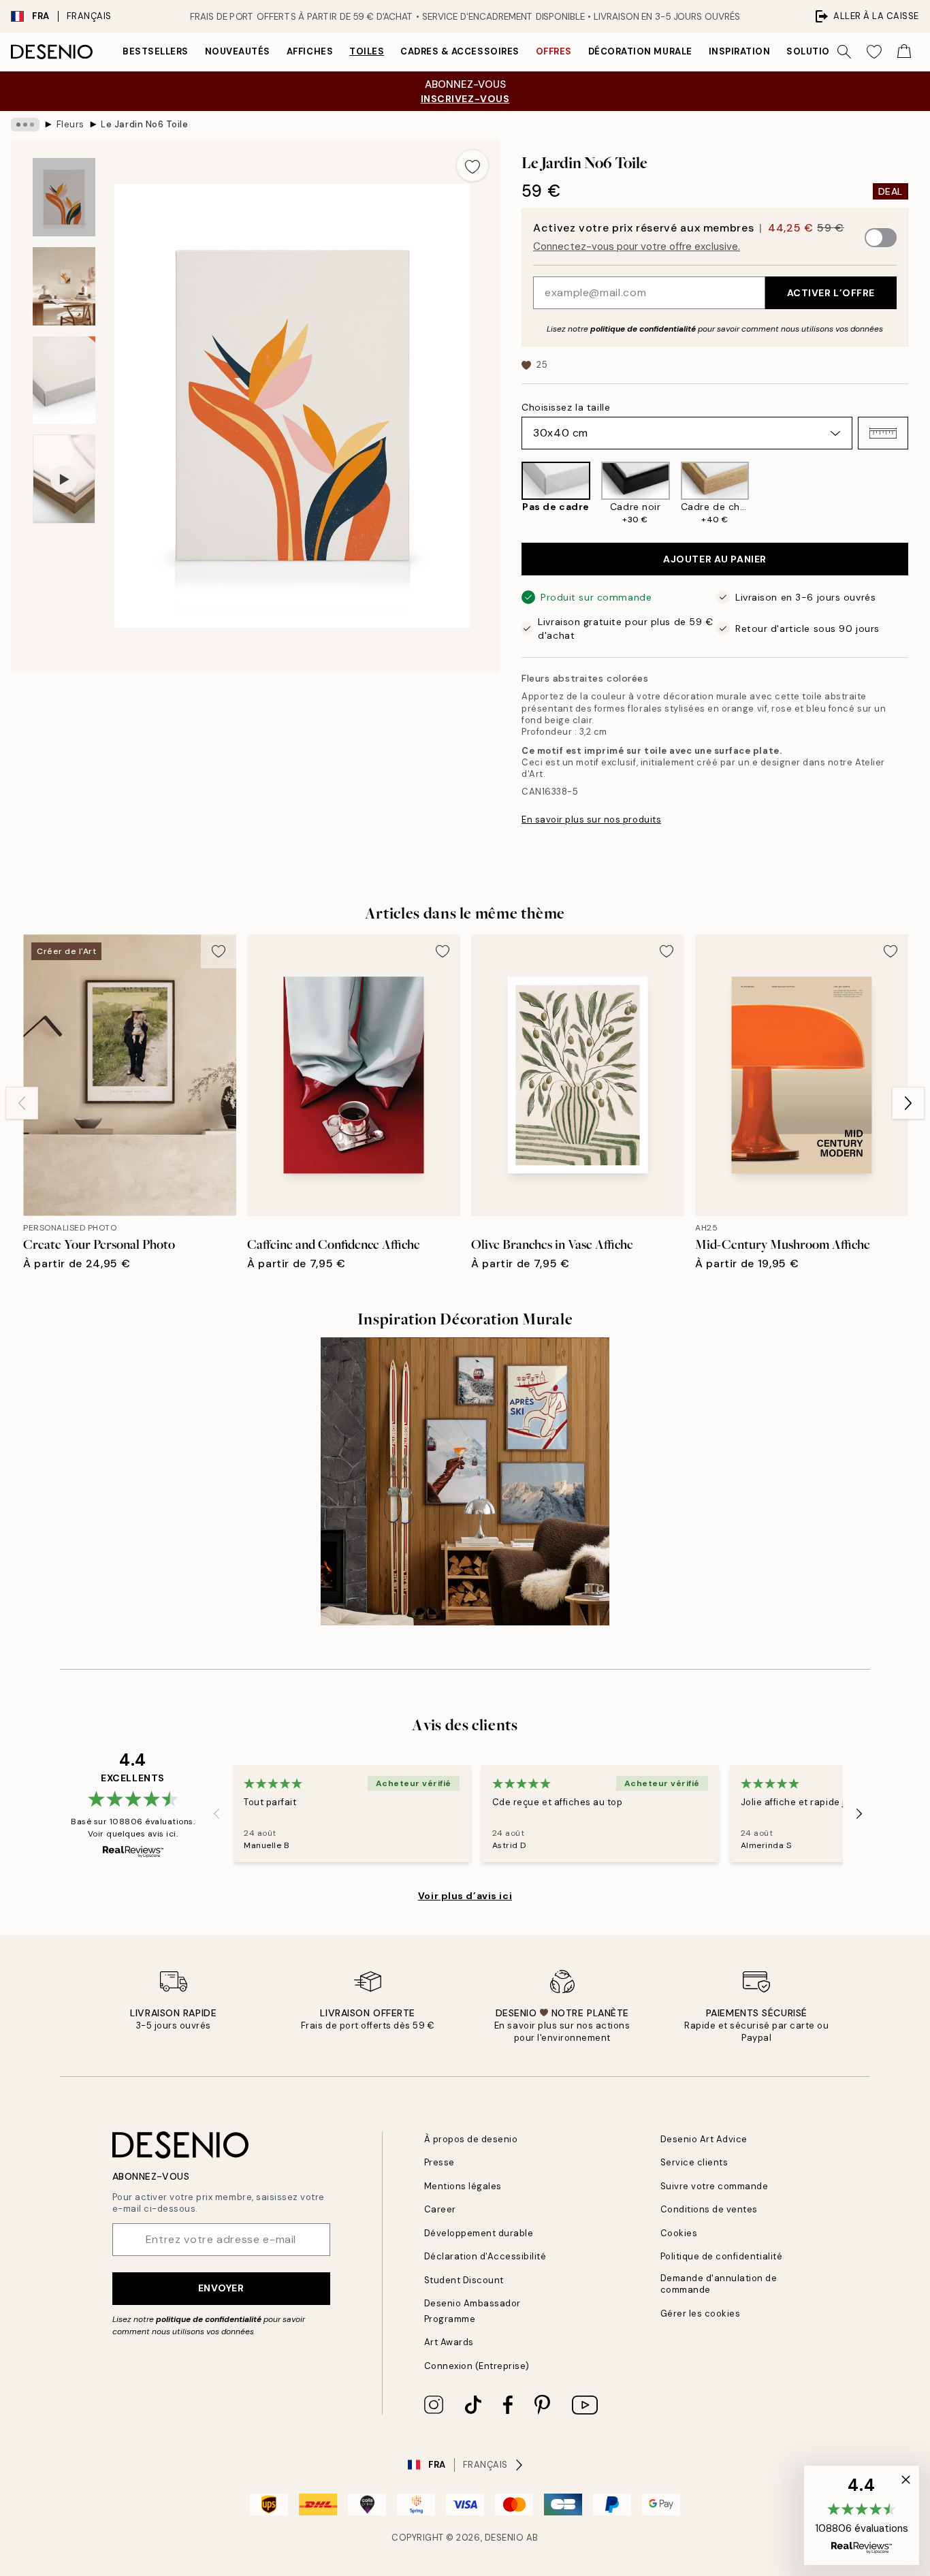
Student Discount (464, 2280)
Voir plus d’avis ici (465, 1896)
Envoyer (221, 2288)
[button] (883, 433)
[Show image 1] (64, 197)
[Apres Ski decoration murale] (465, 1481)
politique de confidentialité (643, 329)
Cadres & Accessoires (460, 51)
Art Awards (449, 2342)
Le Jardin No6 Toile (144, 124)
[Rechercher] (844, 52)
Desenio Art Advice (704, 2139)
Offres (554, 51)
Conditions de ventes (709, 2209)
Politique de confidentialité (722, 2256)
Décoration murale (640, 51)
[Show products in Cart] (904, 52)
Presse (439, 2162)
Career (440, 2209)
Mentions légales (463, 2186)
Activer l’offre (831, 293)
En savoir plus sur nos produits (591, 820)
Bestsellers (156, 51)
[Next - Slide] (919, 494)
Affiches (310, 51)
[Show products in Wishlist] (874, 52)
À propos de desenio (471, 2139)
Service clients (694, 2162)
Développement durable (479, 2233)
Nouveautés (238, 51)
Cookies (679, 2233)
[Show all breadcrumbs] (25, 125)
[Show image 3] (64, 380)
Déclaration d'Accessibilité (485, 2256)
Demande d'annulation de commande (719, 2284)
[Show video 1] (64, 479)
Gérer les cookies (701, 2313)
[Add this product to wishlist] (472, 165)
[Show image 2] (64, 286)
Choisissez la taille (566, 407)
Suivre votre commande (715, 2186)
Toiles (367, 51)
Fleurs (70, 124)
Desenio (504, 2538)
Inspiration (740, 51)
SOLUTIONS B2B (825, 51)
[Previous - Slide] (511, 494)
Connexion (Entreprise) (477, 2366)
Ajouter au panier (715, 559)
